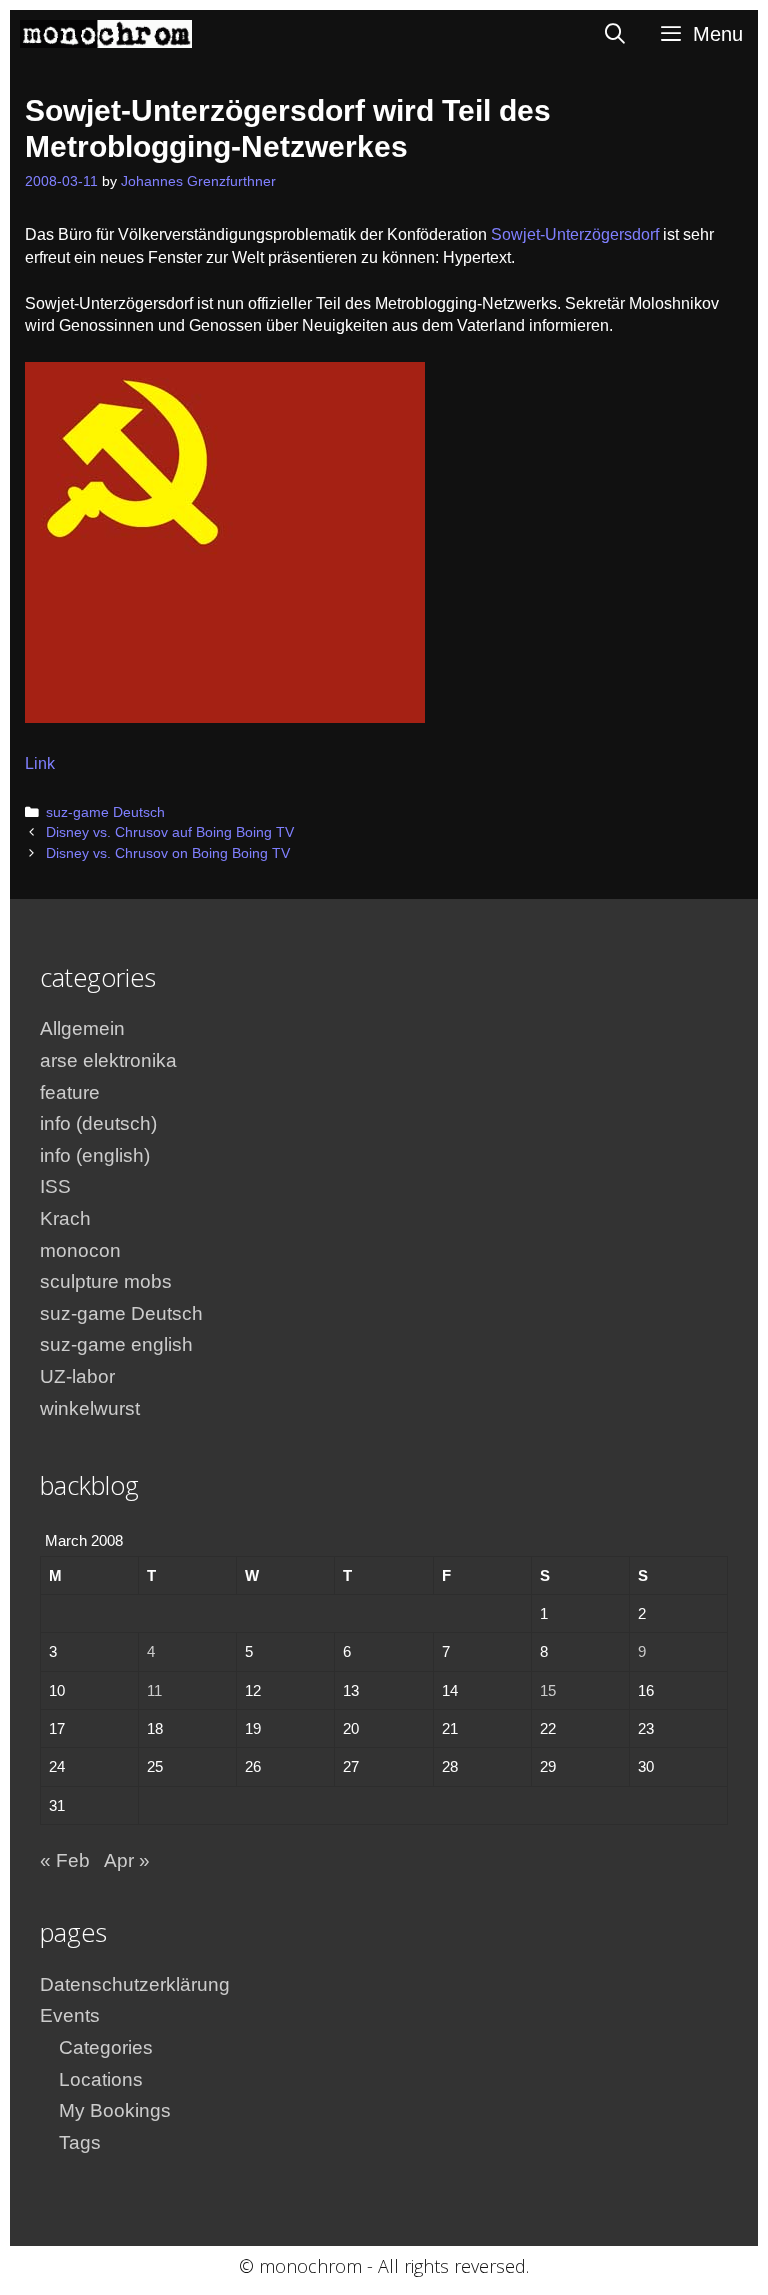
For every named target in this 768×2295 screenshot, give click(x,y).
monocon (80, 1250)
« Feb (65, 1860)
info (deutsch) (98, 1123)
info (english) (95, 1155)
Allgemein (82, 1028)
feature (70, 1092)
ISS (55, 1186)
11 (154, 1690)
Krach (65, 1218)
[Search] (616, 34)
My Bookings (115, 2110)
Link (40, 763)
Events (70, 2015)
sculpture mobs (106, 1281)
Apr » (127, 1860)
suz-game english (116, 1344)
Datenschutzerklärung (135, 1984)
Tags (80, 2142)
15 (548, 1690)
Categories (106, 2047)
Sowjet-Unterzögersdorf (575, 234)
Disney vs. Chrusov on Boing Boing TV (168, 853)
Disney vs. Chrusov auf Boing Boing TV (170, 832)
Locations (101, 2079)
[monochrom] (106, 34)
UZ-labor (77, 1376)
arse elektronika (108, 1060)
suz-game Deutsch (105, 812)
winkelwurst (90, 1408)
